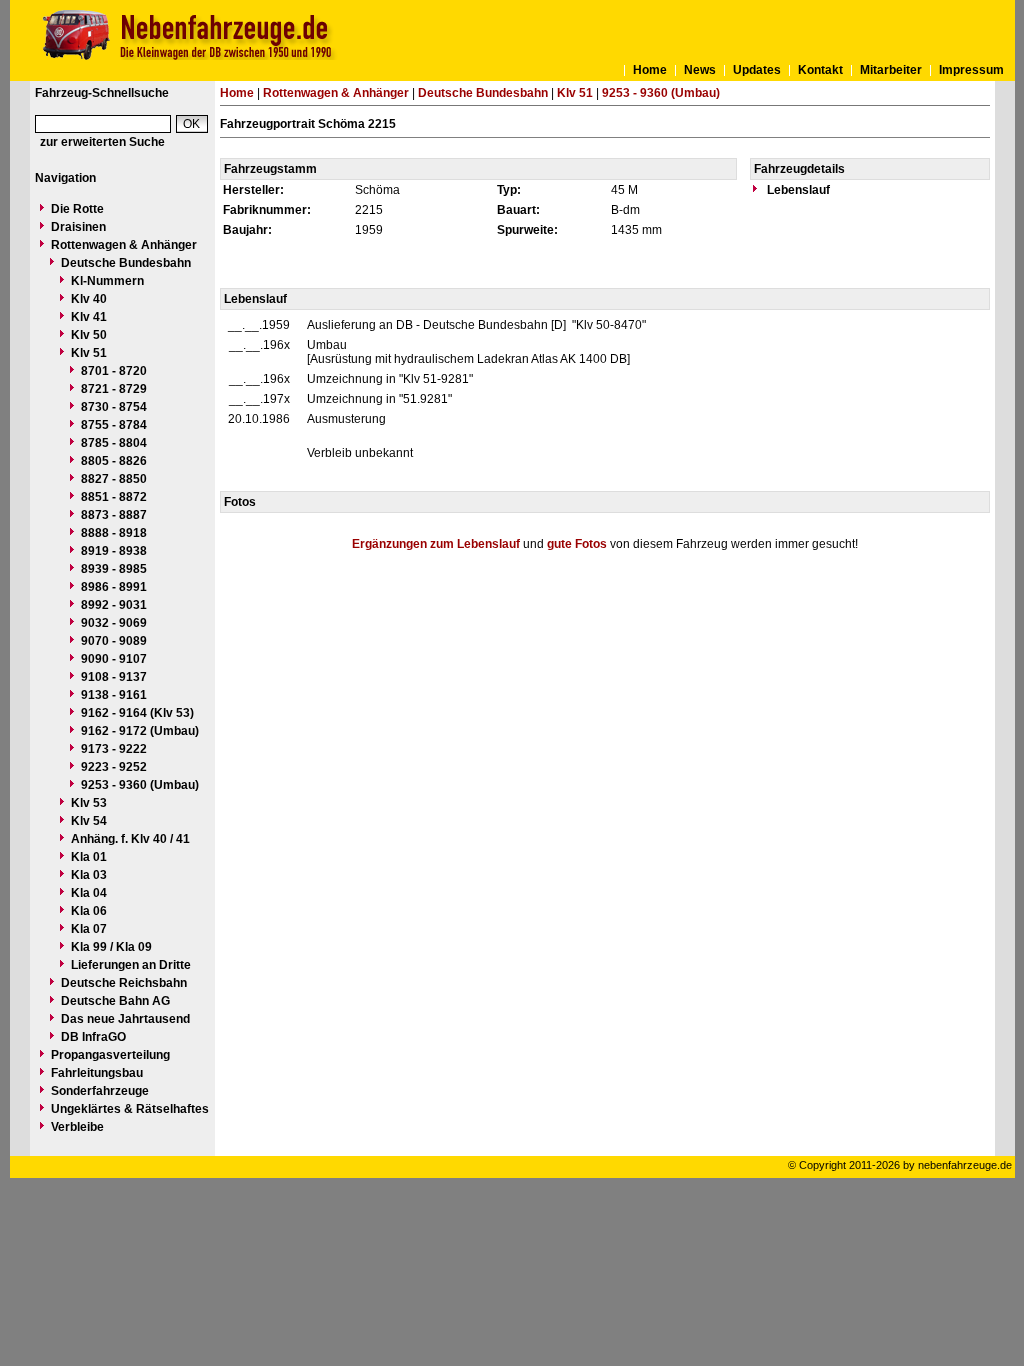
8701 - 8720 (114, 371)
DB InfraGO (93, 1037)
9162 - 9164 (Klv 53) (137, 713)
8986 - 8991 (114, 587)
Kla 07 (89, 929)
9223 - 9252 (114, 767)
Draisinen (78, 227)
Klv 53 (89, 803)
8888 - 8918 (114, 533)
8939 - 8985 (114, 569)
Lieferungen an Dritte (131, 965)
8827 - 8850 (114, 479)
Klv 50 (89, 335)
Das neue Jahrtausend (125, 1019)
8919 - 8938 (114, 551)
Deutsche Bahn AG (115, 1001)
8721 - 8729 (114, 389)
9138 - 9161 (114, 695)
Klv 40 (89, 299)
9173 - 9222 (114, 749)
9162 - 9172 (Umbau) (140, 731)
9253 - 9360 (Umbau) (140, 785)
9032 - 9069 (114, 623)
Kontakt (820, 70)
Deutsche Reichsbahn (124, 983)
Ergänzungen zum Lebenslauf (436, 544)
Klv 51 (89, 353)
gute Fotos (577, 544)
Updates (757, 70)
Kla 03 (89, 875)
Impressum (971, 70)
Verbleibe (77, 1127)
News (700, 70)
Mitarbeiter (891, 70)
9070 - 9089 (114, 641)
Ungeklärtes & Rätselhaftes (130, 1109)
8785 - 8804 (114, 443)
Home (650, 70)
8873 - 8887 (114, 515)
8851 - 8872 (114, 497)
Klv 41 (89, 317)
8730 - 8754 (114, 407)
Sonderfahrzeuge (100, 1091)
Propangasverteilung (110, 1055)
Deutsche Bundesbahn (126, 263)
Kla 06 (89, 911)
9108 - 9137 (114, 677)
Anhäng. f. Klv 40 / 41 (130, 839)
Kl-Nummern (107, 281)
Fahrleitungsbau (97, 1073)
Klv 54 (89, 821)
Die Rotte (77, 209)
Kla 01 (89, 857)
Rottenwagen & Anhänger (124, 245)
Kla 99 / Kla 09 (111, 947)
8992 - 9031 (114, 605)
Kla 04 (89, 893)
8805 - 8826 (114, 461)
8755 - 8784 (114, 425)
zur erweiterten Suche (102, 142)
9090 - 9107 (114, 659)
